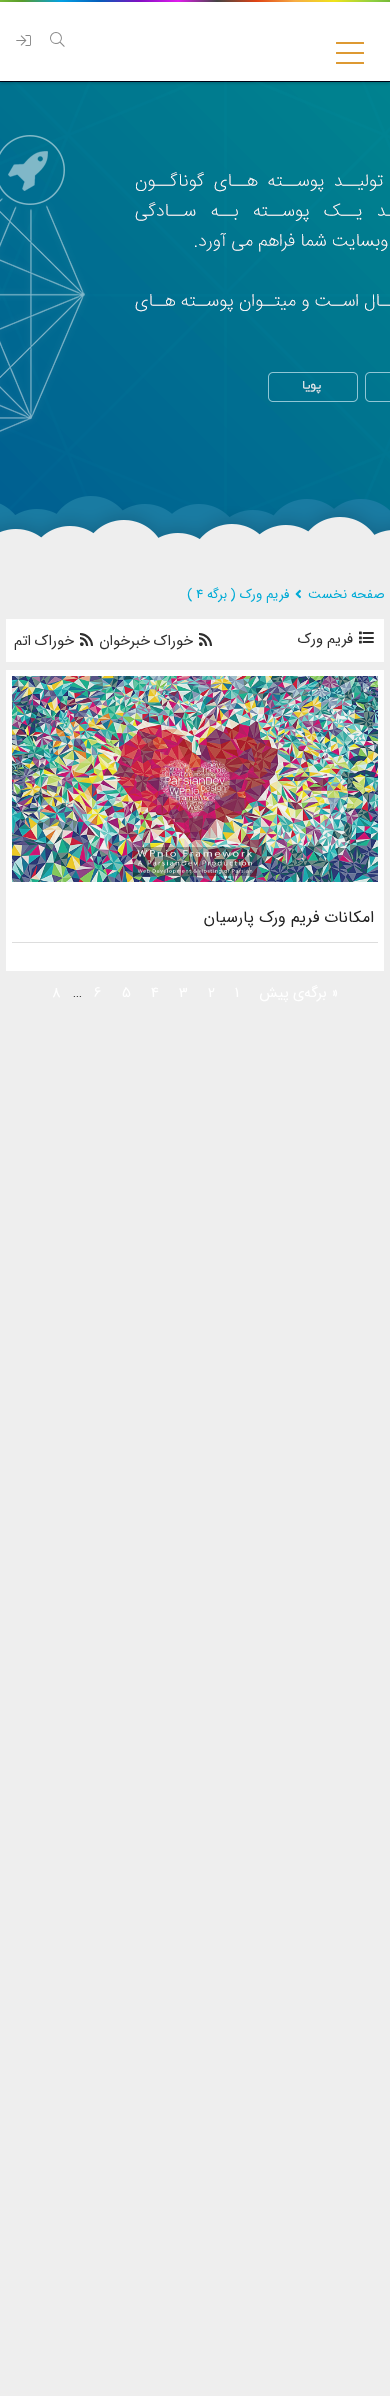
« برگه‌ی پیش (298, 993)
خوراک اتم (46, 641)
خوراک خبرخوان (146, 641)
